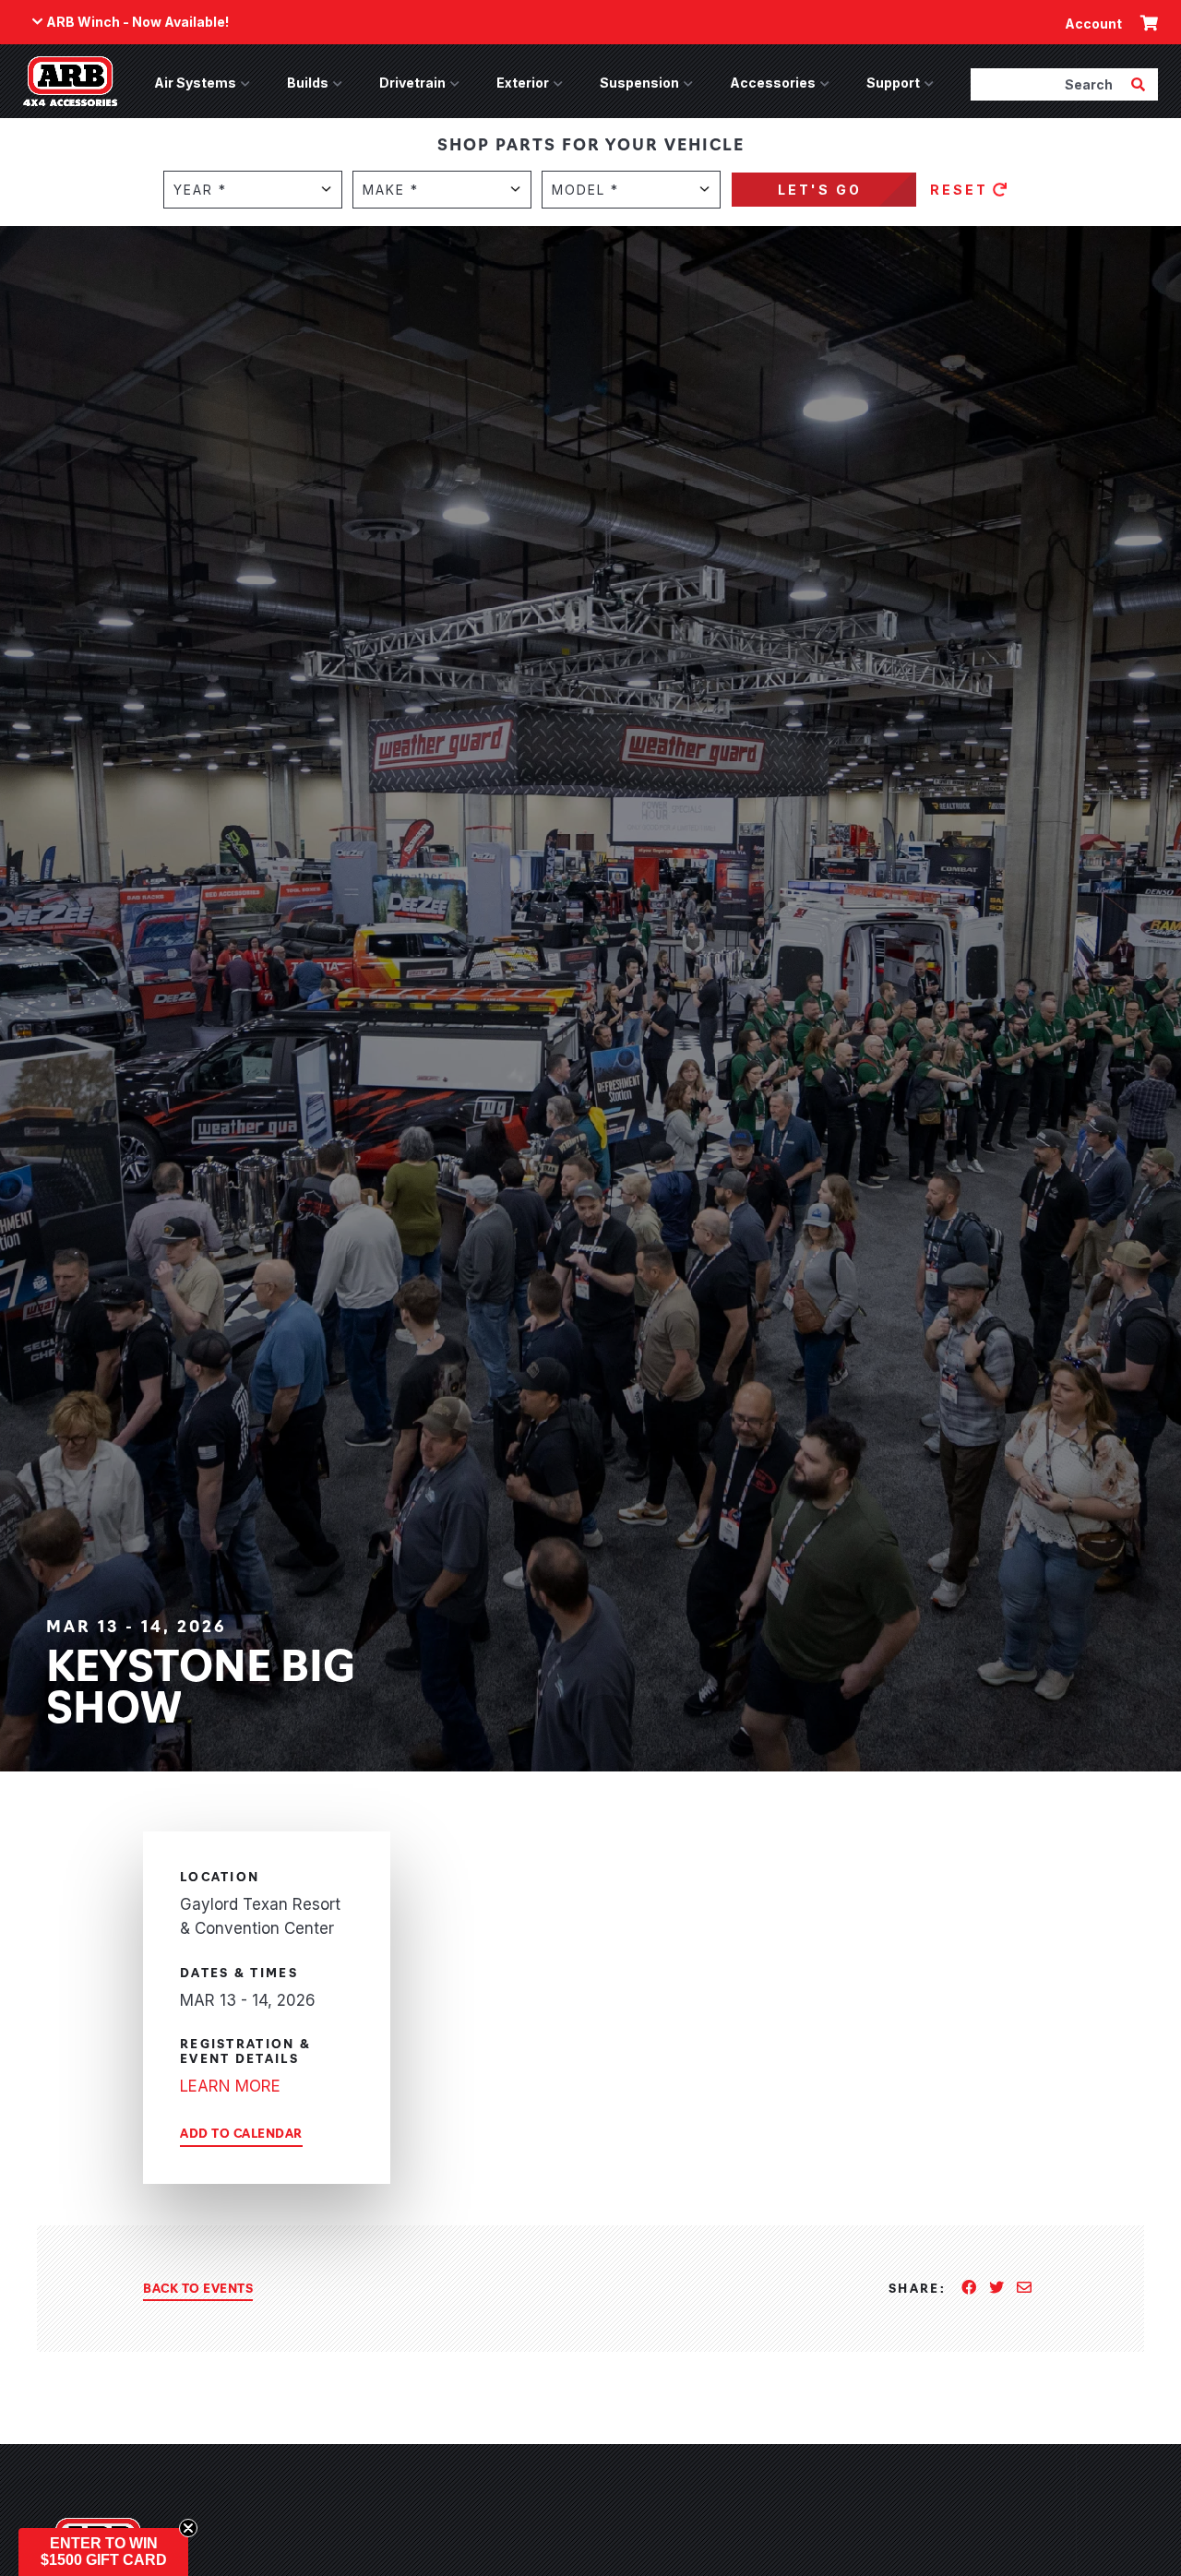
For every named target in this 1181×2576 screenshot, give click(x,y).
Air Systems (195, 83)
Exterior (523, 83)
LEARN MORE (230, 2086)
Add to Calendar (241, 2132)
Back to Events (198, 2287)
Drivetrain (412, 83)
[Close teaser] (188, 2528)
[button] (103, 2552)
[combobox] (1049, 84)
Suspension (639, 83)
